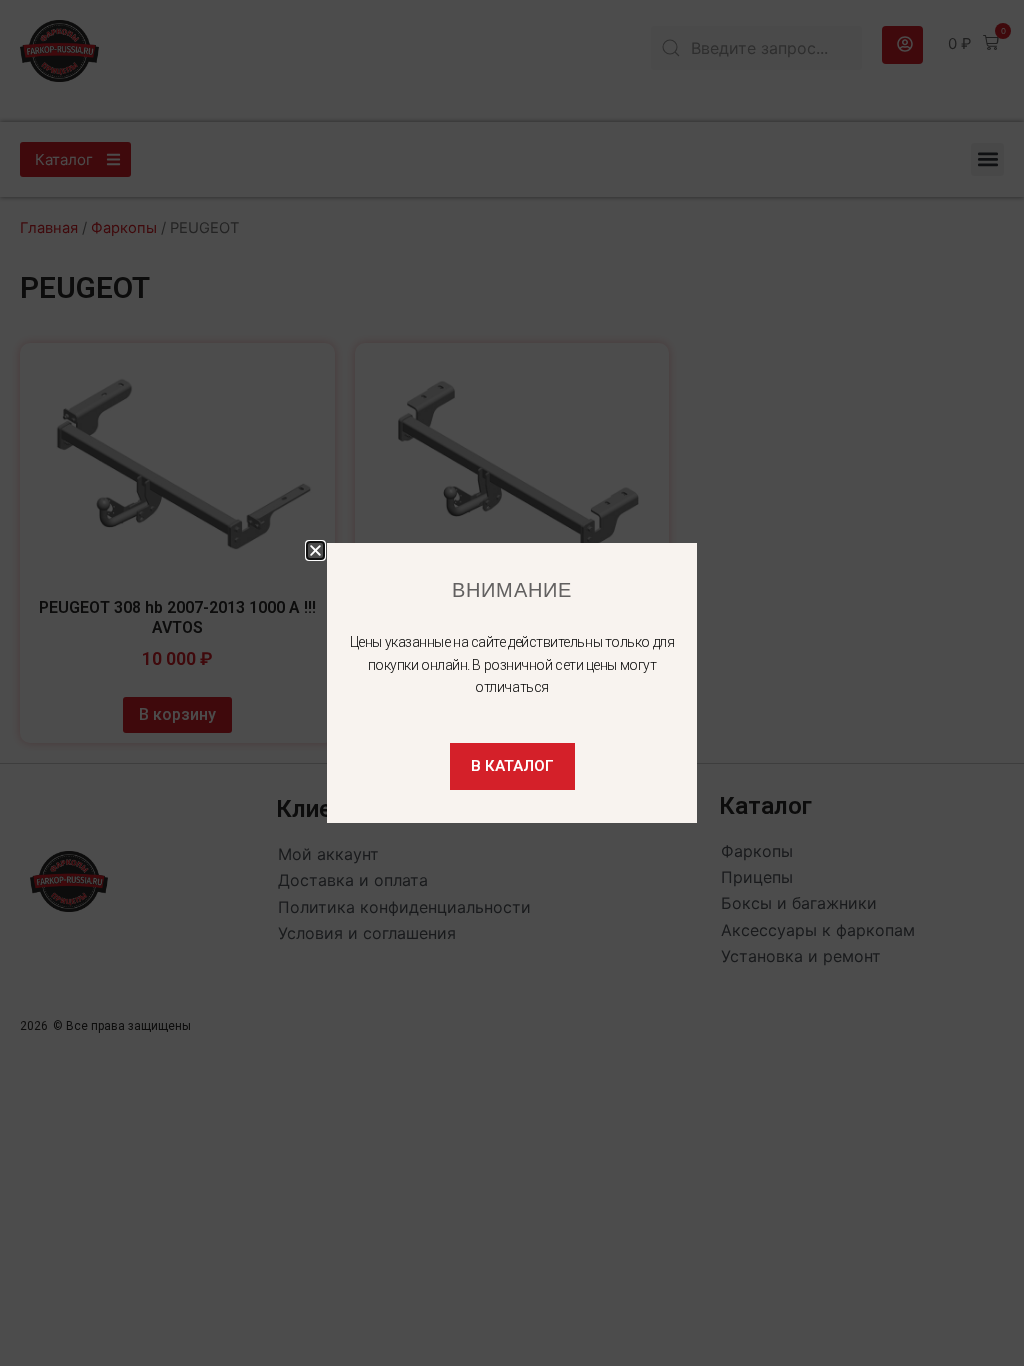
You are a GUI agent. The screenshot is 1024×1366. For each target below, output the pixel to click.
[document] (512, 683)
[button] (315, 550)
